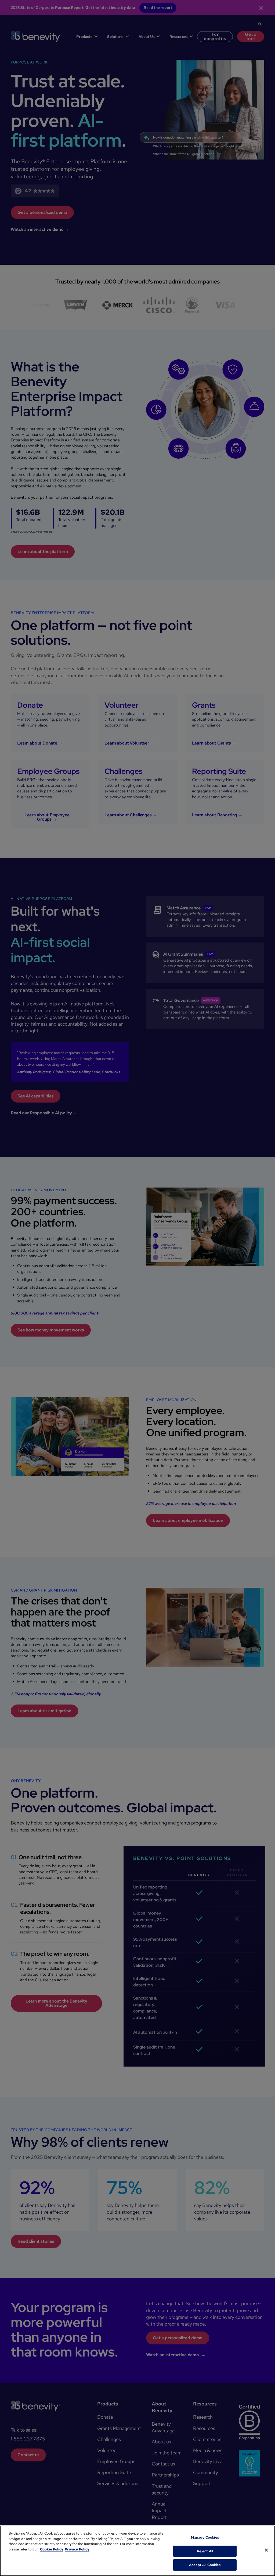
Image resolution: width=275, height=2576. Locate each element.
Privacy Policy (77, 2549)
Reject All (205, 2551)
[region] (137, 2551)
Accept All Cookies (205, 2565)
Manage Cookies (205, 2537)
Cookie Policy (52, 2549)
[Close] (266, 2550)
